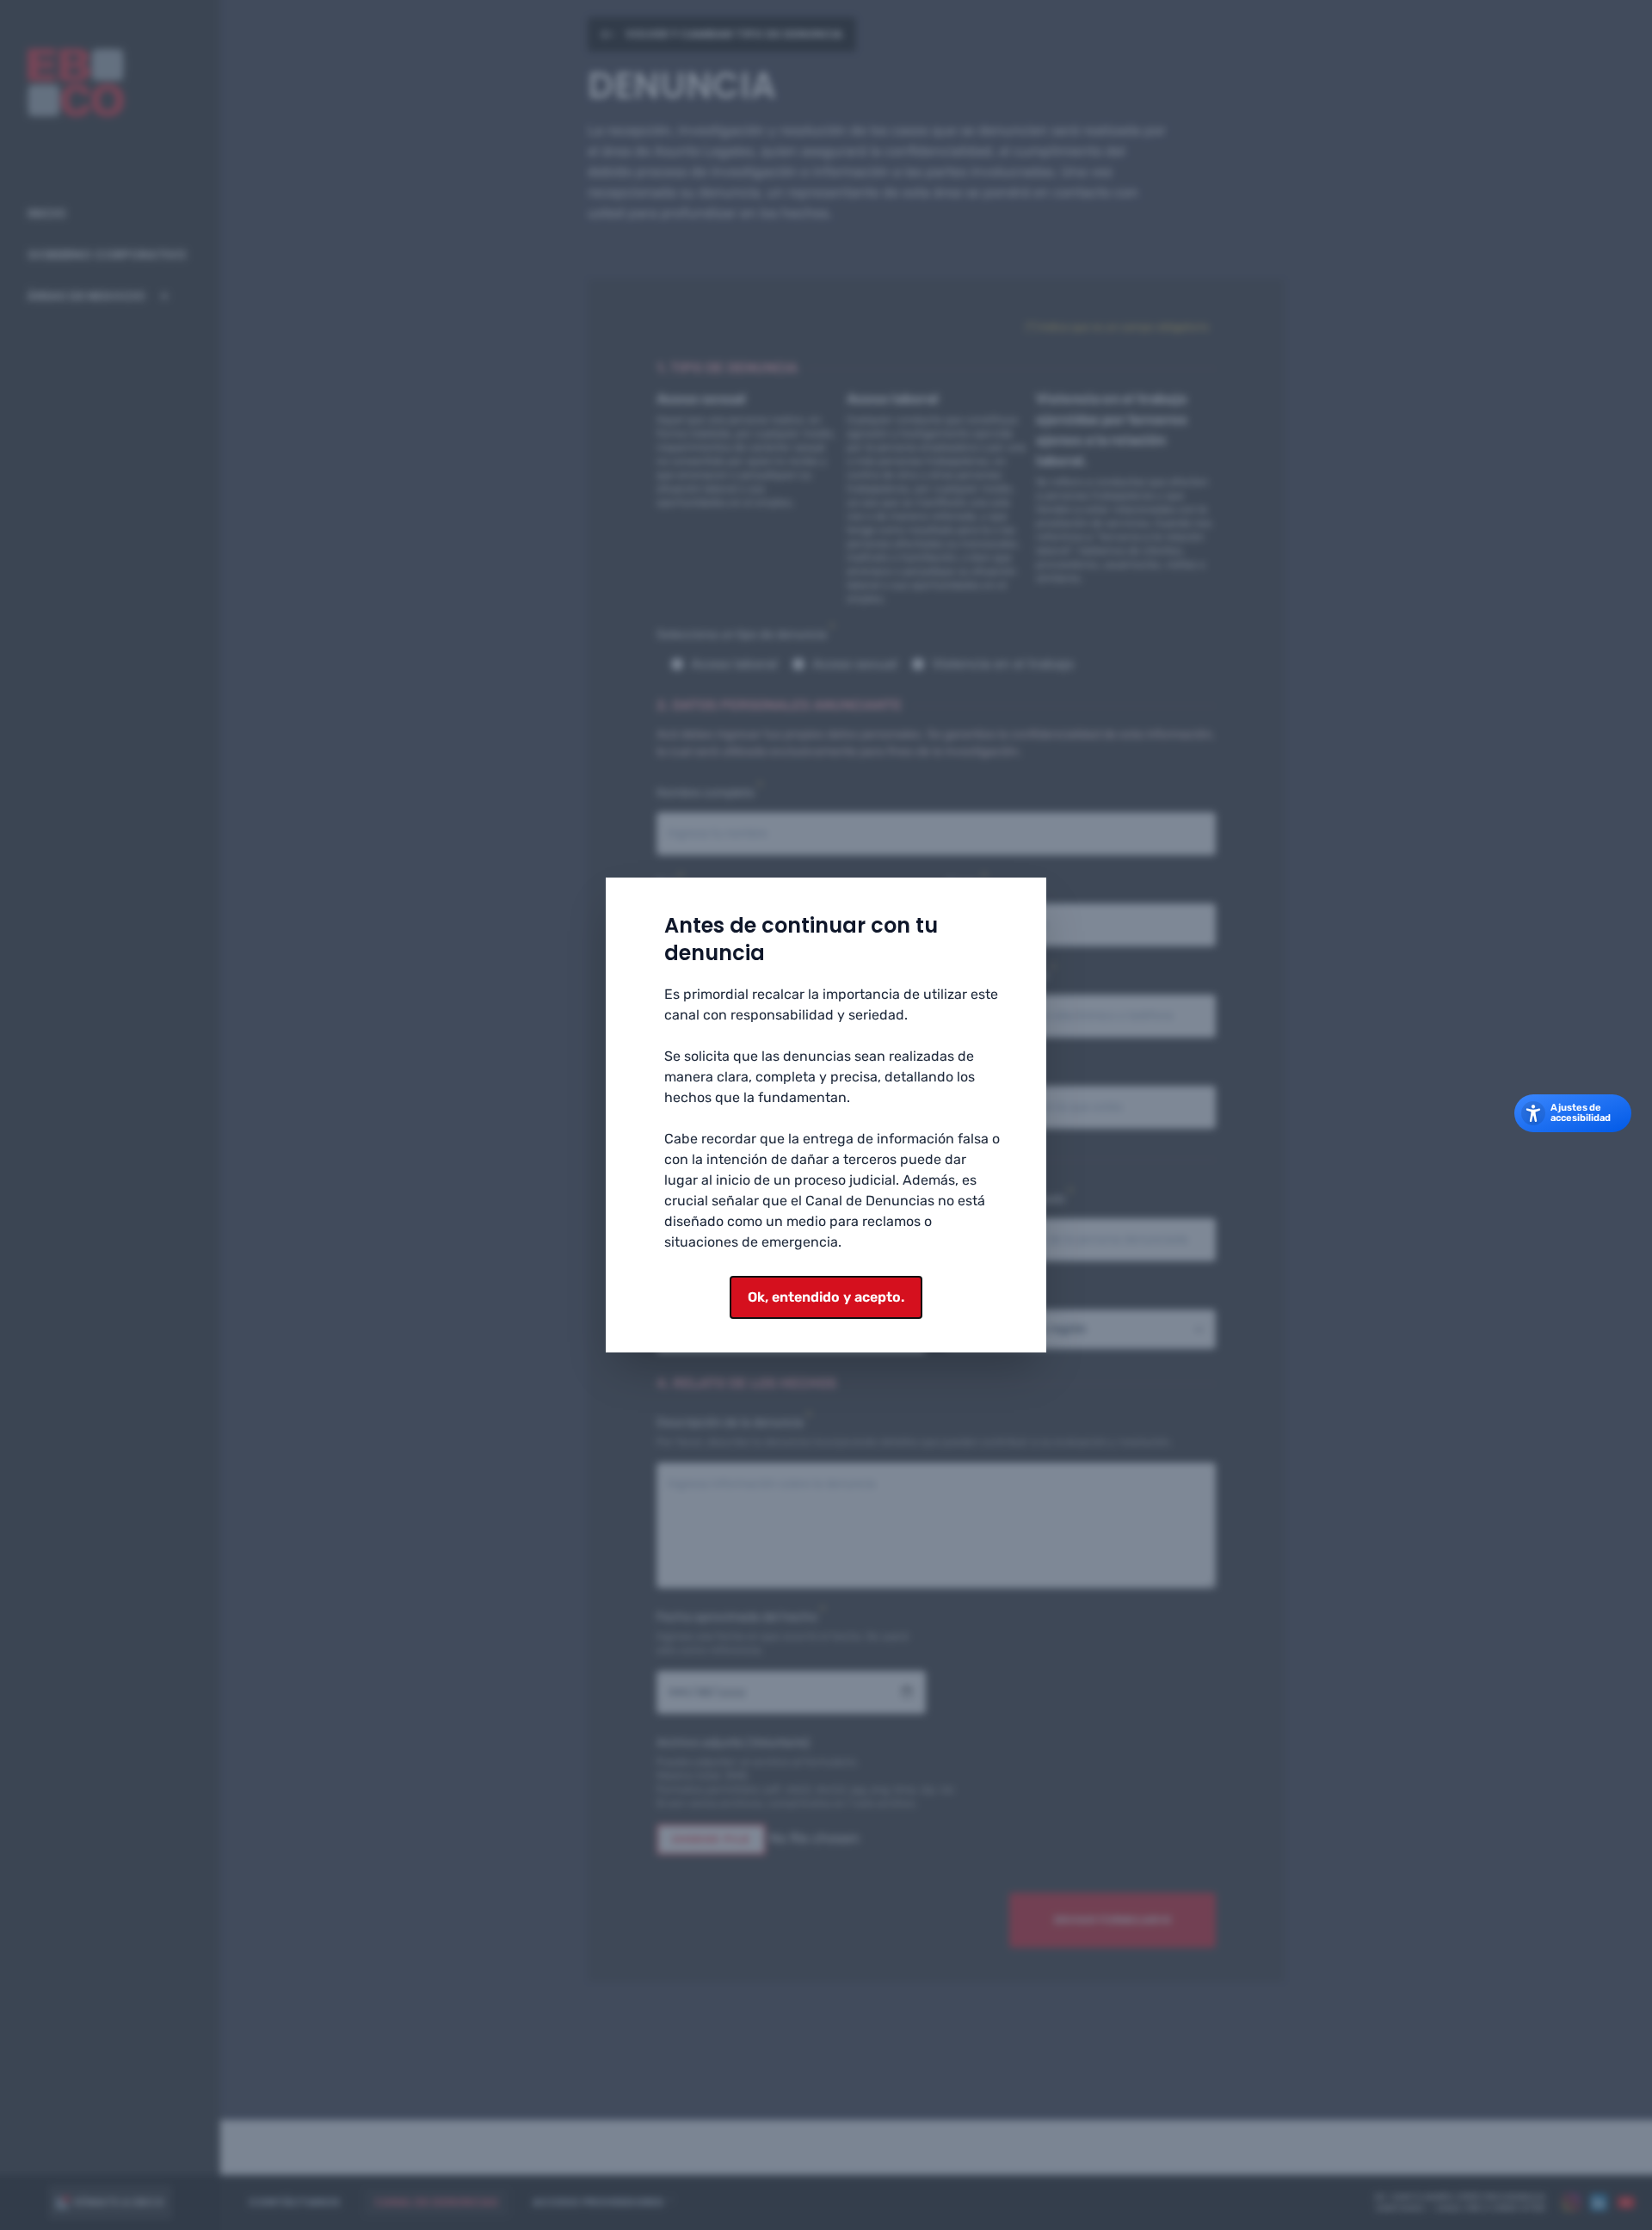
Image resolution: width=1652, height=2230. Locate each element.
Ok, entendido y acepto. (826, 1297)
